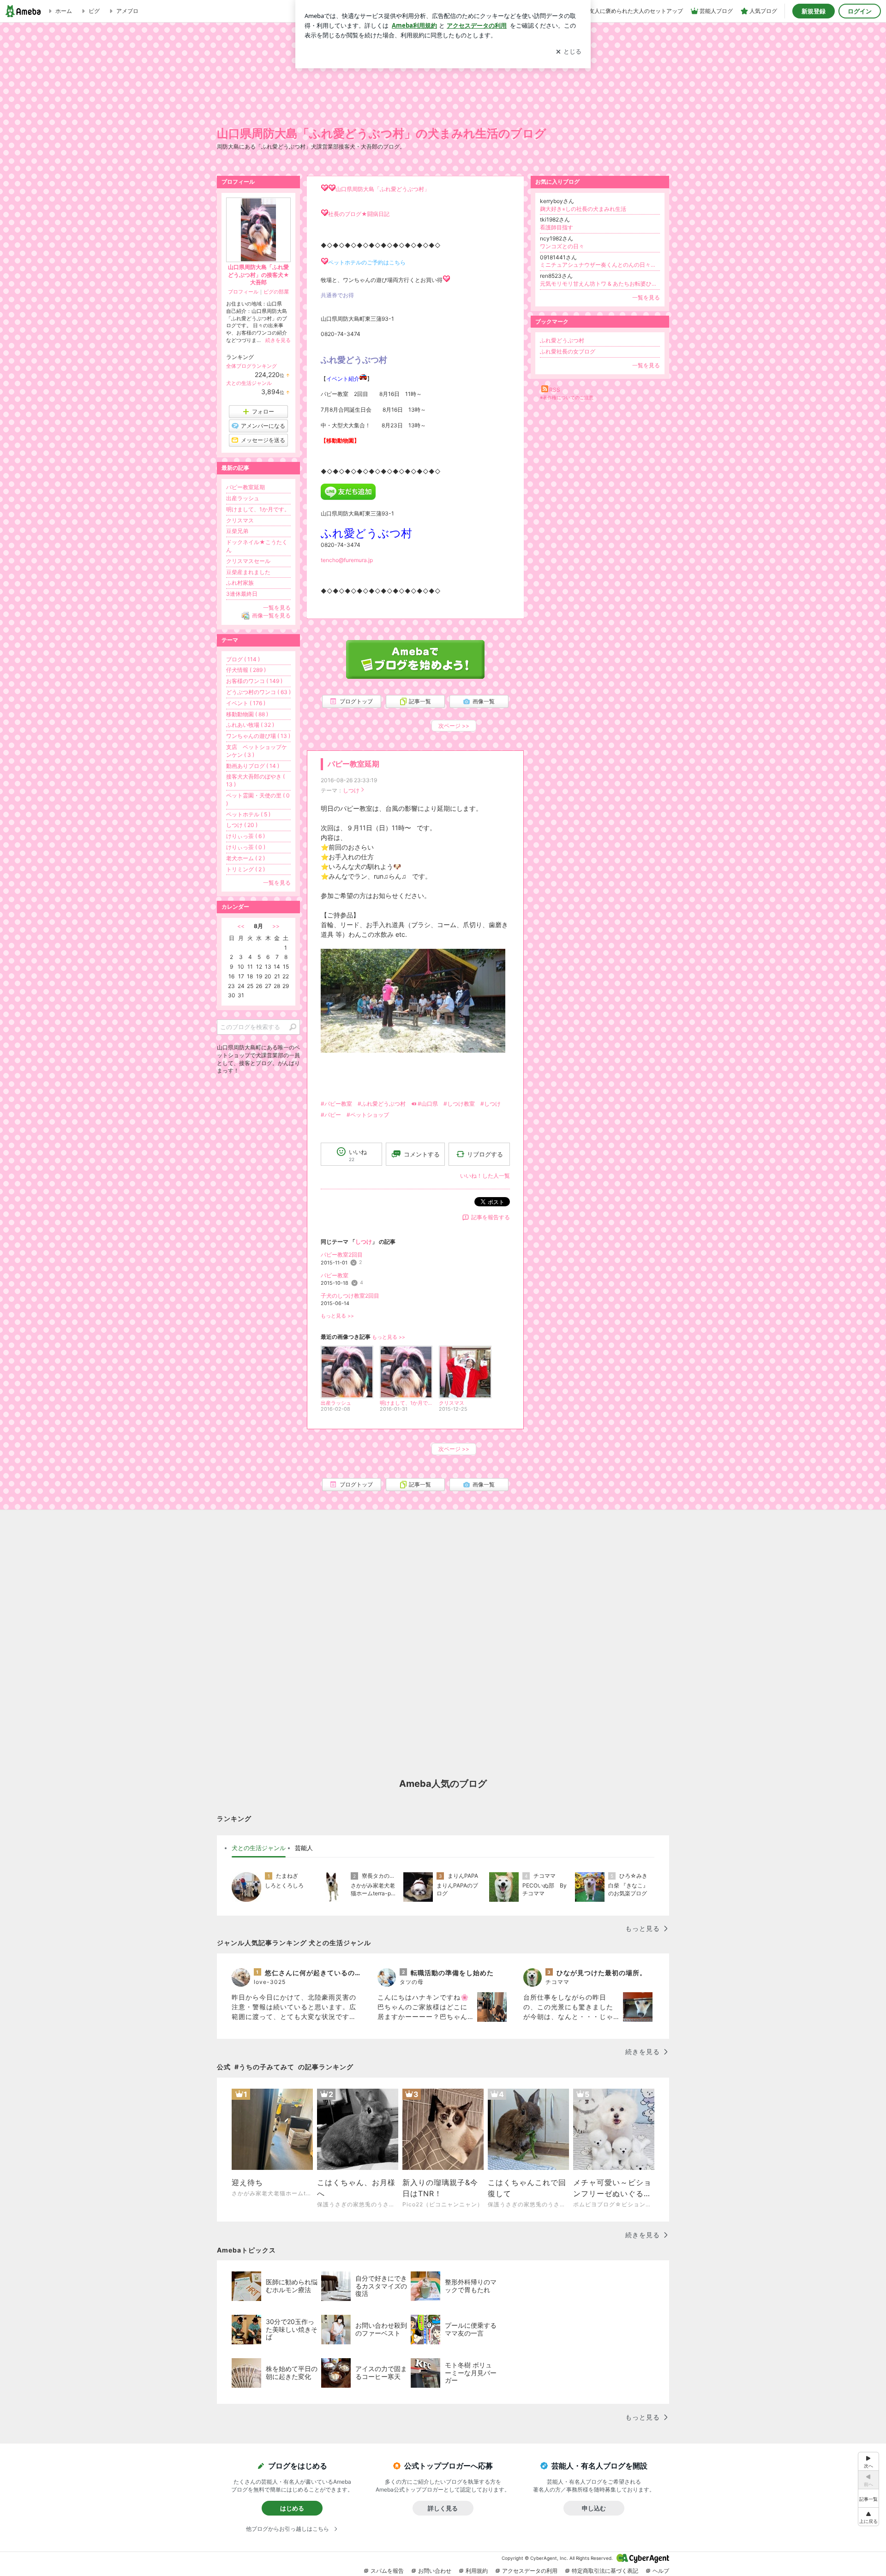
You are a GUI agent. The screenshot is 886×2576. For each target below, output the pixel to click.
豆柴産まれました (248, 572)
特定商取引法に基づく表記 (605, 2571)
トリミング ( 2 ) (245, 869)
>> (276, 926)
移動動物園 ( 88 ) (247, 714)
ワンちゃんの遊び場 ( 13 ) (258, 736)
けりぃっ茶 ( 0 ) (246, 847)
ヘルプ (661, 2571)
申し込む (594, 2508)
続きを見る (278, 340)
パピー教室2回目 (342, 1255)
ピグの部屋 (276, 292)
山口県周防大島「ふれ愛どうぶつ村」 (383, 189)
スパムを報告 (387, 2571)
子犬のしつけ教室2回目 (350, 1296)
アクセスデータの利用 (530, 2571)
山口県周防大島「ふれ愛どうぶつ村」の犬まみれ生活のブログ (382, 133)
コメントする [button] (422, 1154)
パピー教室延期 (353, 764)
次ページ (454, 726)
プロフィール (243, 292)
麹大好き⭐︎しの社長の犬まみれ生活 (583, 209)
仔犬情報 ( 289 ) (246, 670)
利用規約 (477, 2571)
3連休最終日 (242, 594)
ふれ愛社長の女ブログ (568, 351)
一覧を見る (646, 297)
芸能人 (304, 1848)
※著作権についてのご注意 (567, 397)
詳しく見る (443, 2508)
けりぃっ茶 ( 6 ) (245, 836)
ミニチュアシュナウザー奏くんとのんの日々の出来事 (600, 265)
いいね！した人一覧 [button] (485, 1176)
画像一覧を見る (271, 615)
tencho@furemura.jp (347, 560)
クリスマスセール (248, 561)
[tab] (259, 1848)
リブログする (485, 1154)
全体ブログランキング (251, 366)
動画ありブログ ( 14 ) (253, 766)
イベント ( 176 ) (246, 703)
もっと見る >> (337, 1316)
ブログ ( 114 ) (243, 659)
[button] (868, 2517)
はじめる (292, 2508)
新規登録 (814, 11)
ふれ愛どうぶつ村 (562, 340)
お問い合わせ (435, 2571)
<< (241, 926)
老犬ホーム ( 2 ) (245, 858)
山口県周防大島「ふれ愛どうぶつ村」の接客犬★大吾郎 (259, 275)
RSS (555, 390)
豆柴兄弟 (237, 531)
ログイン (860, 11)
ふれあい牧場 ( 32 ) (250, 725)
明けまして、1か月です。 (258, 509)
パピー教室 (335, 1275)
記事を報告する (491, 1217)
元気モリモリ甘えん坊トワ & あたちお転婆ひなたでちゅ (600, 284)
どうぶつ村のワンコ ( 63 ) (258, 692)
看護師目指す (557, 227)
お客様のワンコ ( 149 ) (254, 681)
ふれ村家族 (240, 583)
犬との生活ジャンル (249, 383)
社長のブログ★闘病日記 (359, 214)
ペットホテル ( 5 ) (248, 814)
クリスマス (240, 520)
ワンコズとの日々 (562, 246)
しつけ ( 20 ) (242, 825)
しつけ (351, 790)
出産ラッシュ (243, 498)
